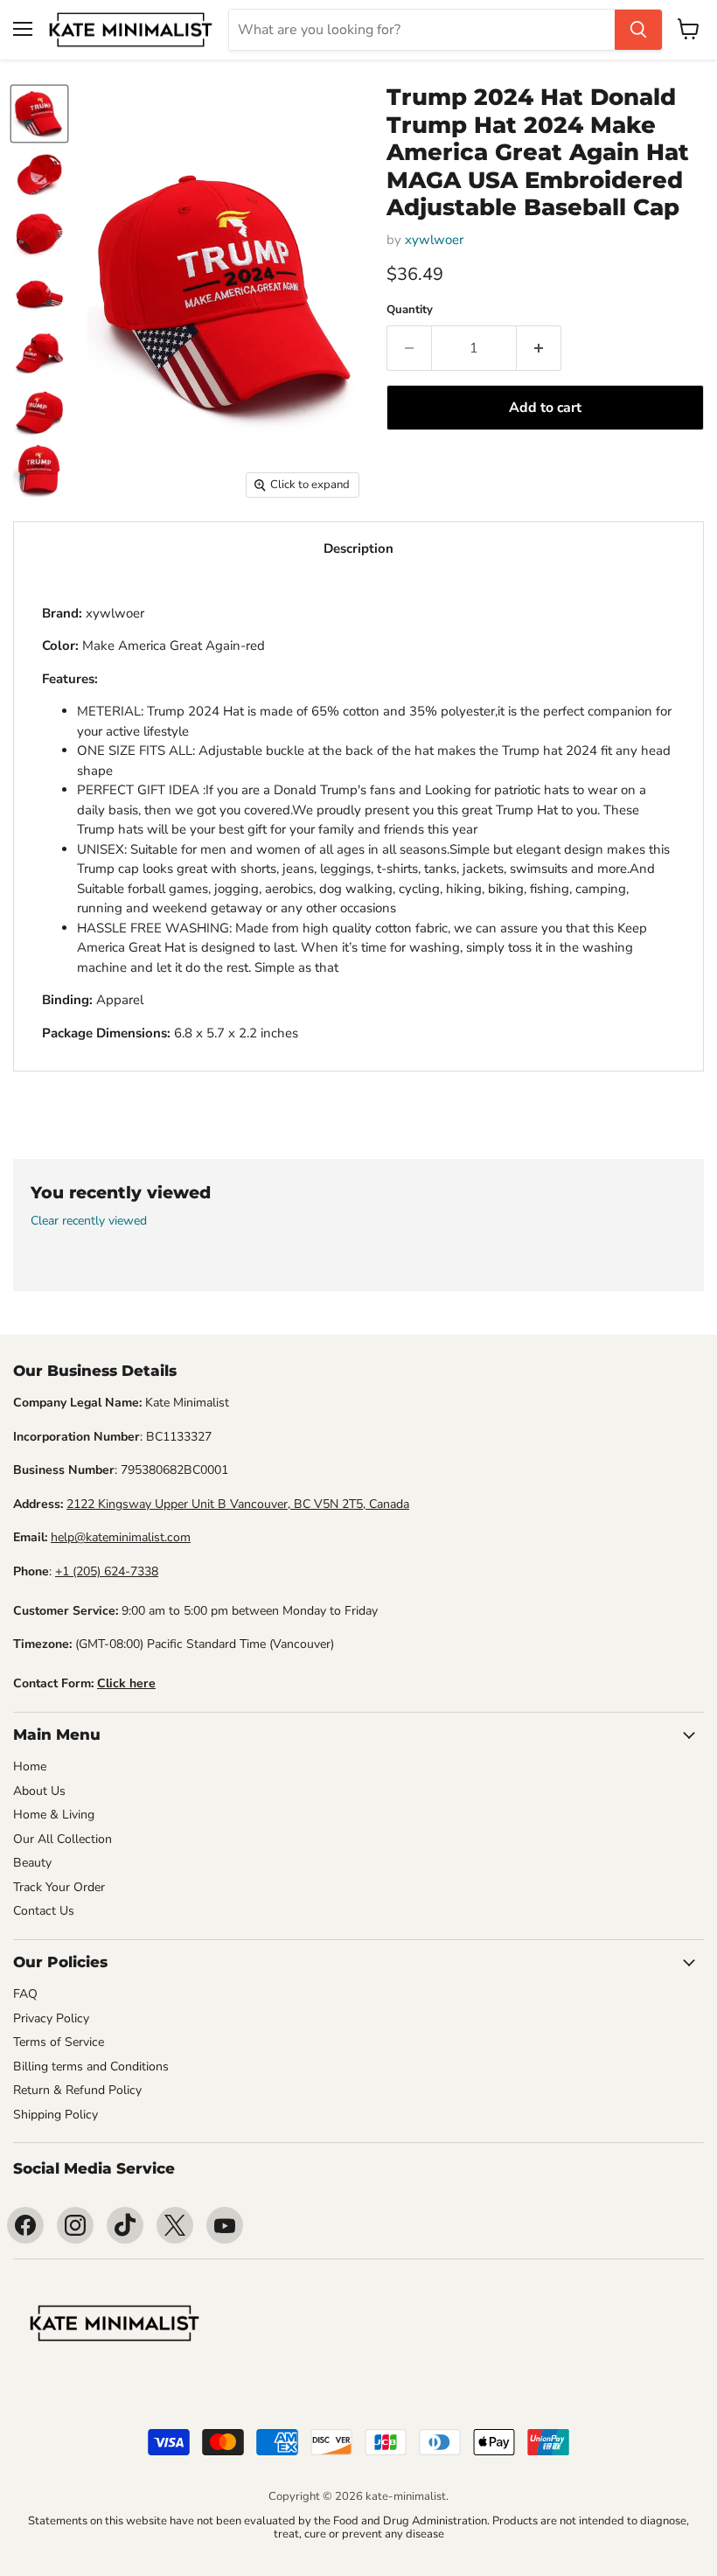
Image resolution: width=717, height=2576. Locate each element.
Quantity (410, 310)
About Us (39, 1791)
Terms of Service (59, 2042)
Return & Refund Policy (77, 2090)
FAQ (25, 1994)
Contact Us (44, 1911)
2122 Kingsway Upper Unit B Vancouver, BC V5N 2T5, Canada (238, 1504)
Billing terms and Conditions (91, 2066)
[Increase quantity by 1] (539, 348)
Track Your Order (59, 1887)
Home (30, 1766)
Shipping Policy (56, 2115)
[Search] (638, 30)
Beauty (32, 1863)
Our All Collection (63, 1839)
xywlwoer (434, 240)
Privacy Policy (51, 2018)
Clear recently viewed (89, 1221)
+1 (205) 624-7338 (107, 1571)
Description (358, 548)
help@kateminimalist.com (121, 1537)
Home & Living (54, 1815)
